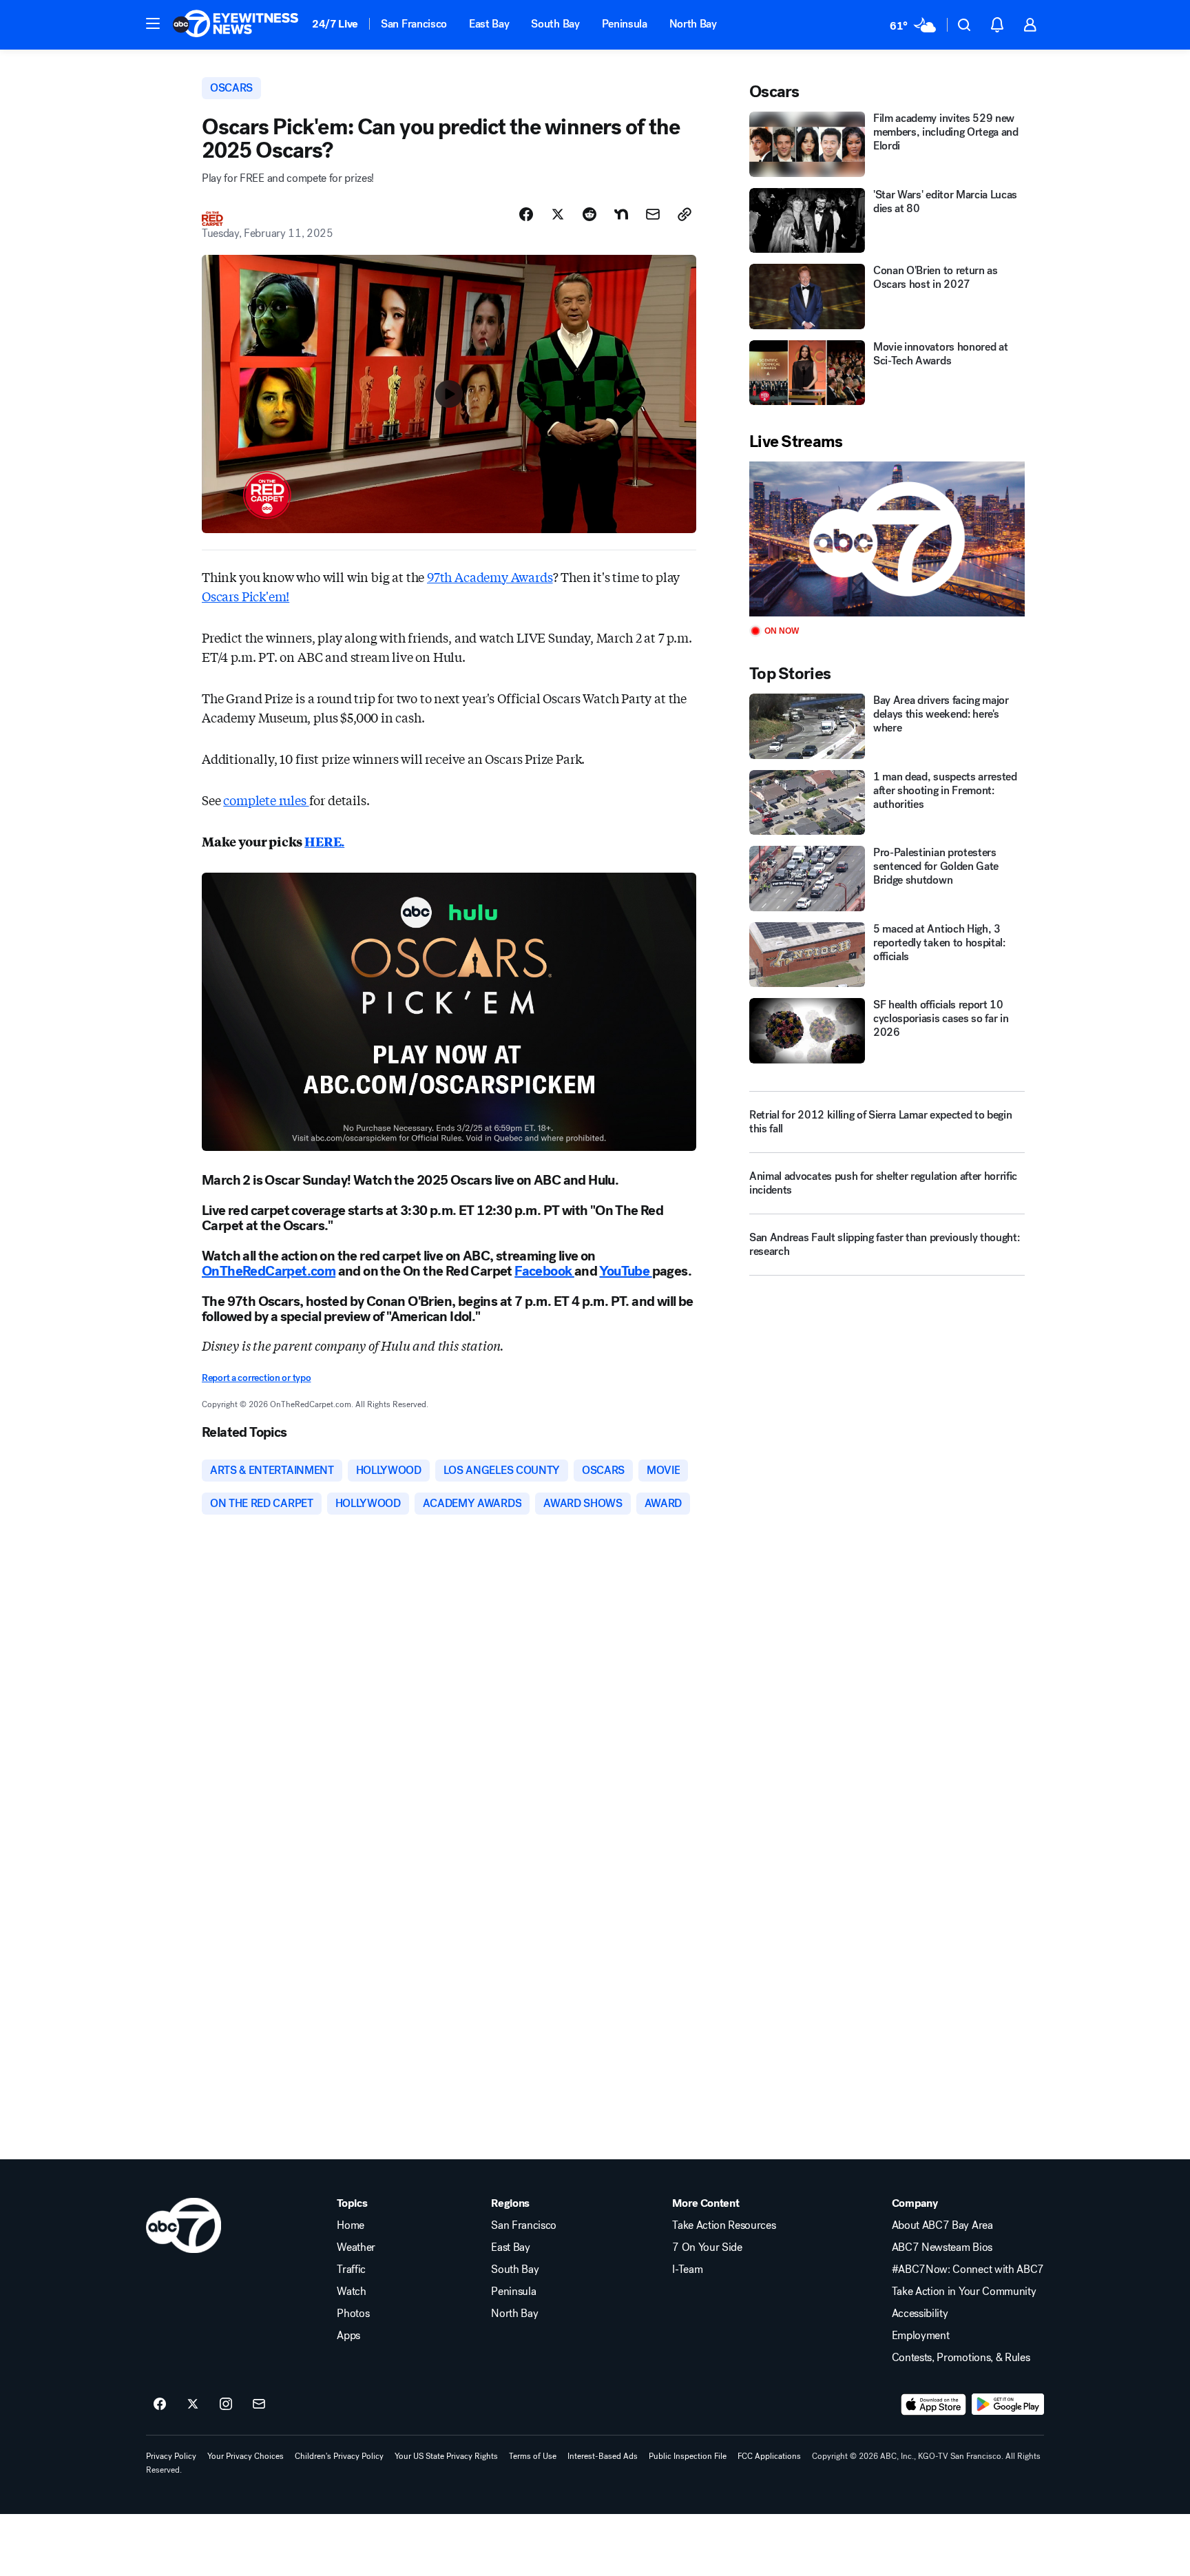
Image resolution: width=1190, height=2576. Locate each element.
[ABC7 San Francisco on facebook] (160, 2404)
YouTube (625, 1271)
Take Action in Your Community (964, 2292)
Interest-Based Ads (603, 2456)
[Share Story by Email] (653, 214)
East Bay (489, 24)
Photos (353, 2314)
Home (351, 2225)
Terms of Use (533, 2456)
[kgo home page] (184, 2225)
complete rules (266, 800)
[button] (153, 23)
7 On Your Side (707, 2247)
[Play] (887, 539)
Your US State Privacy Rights (446, 2456)
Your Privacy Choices (246, 2456)
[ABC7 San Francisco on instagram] (226, 2404)
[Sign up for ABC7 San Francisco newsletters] (259, 2404)
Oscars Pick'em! (246, 596)
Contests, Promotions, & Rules (961, 2358)
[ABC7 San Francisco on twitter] (193, 2404)
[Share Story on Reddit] (589, 214)
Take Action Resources (724, 2225)
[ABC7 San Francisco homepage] (236, 25)
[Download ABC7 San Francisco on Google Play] (1008, 2404)
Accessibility (920, 2314)
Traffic (351, 2269)
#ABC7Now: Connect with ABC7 (968, 2269)
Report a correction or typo (256, 1378)
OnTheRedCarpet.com (269, 1271)
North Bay (693, 24)
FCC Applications (769, 2456)
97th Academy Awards (490, 577)
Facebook (544, 1271)
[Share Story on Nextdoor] (621, 214)
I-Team (687, 2269)
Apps (348, 2336)
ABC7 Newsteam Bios (942, 2247)
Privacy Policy (171, 2456)
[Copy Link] (685, 214)
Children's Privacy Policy (339, 2456)
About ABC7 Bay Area (942, 2225)
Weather (356, 2247)
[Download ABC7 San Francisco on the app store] (934, 2404)
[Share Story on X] (558, 214)
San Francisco (414, 24)
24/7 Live (335, 24)
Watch (351, 2292)
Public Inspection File (688, 2456)
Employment (921, 2336)
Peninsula (625, 24)
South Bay (555, 24)
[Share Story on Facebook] (526, 214)
